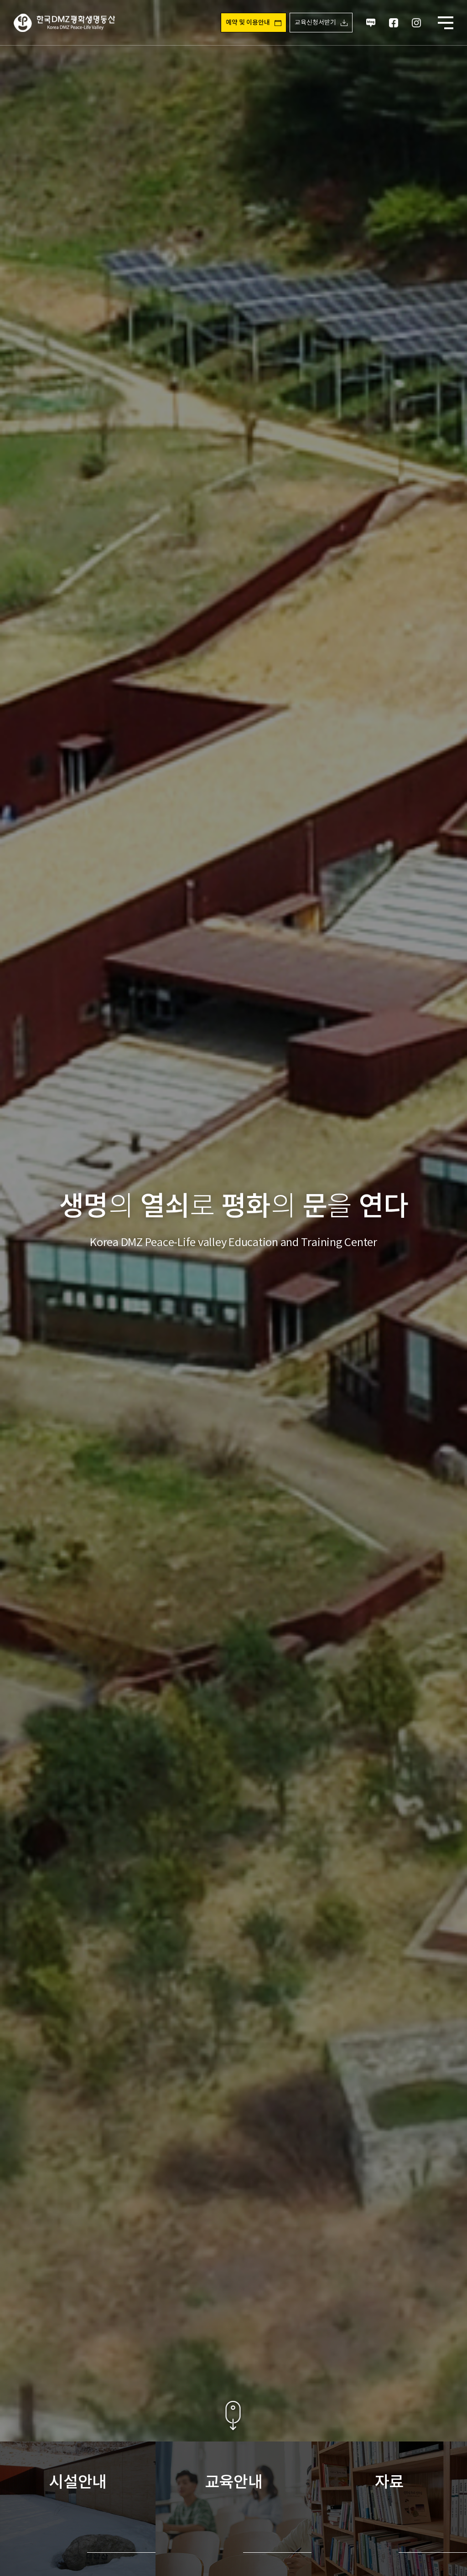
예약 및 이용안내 (248, 23)
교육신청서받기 (315, 23)
